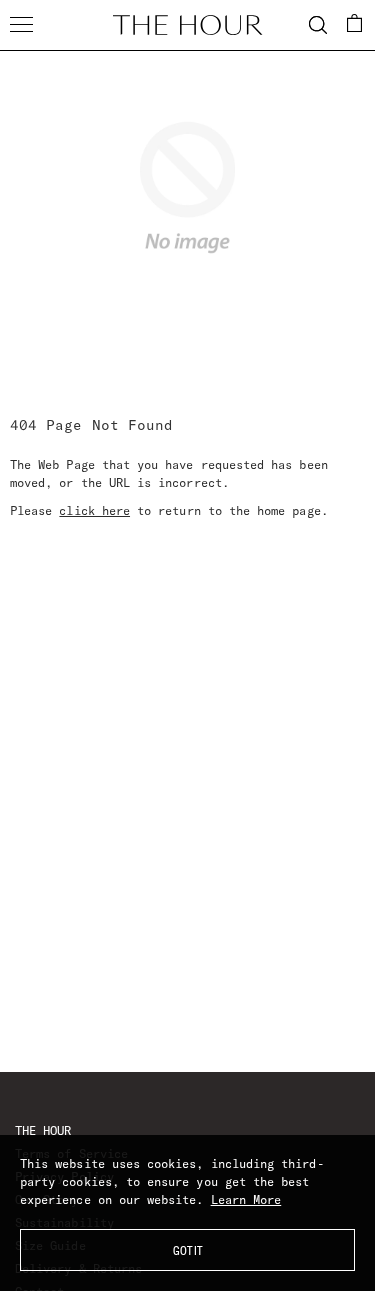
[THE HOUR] (188, 25)
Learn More (246, 1199)
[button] (355, 23)
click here (94, 510)
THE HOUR (43, 1130)
